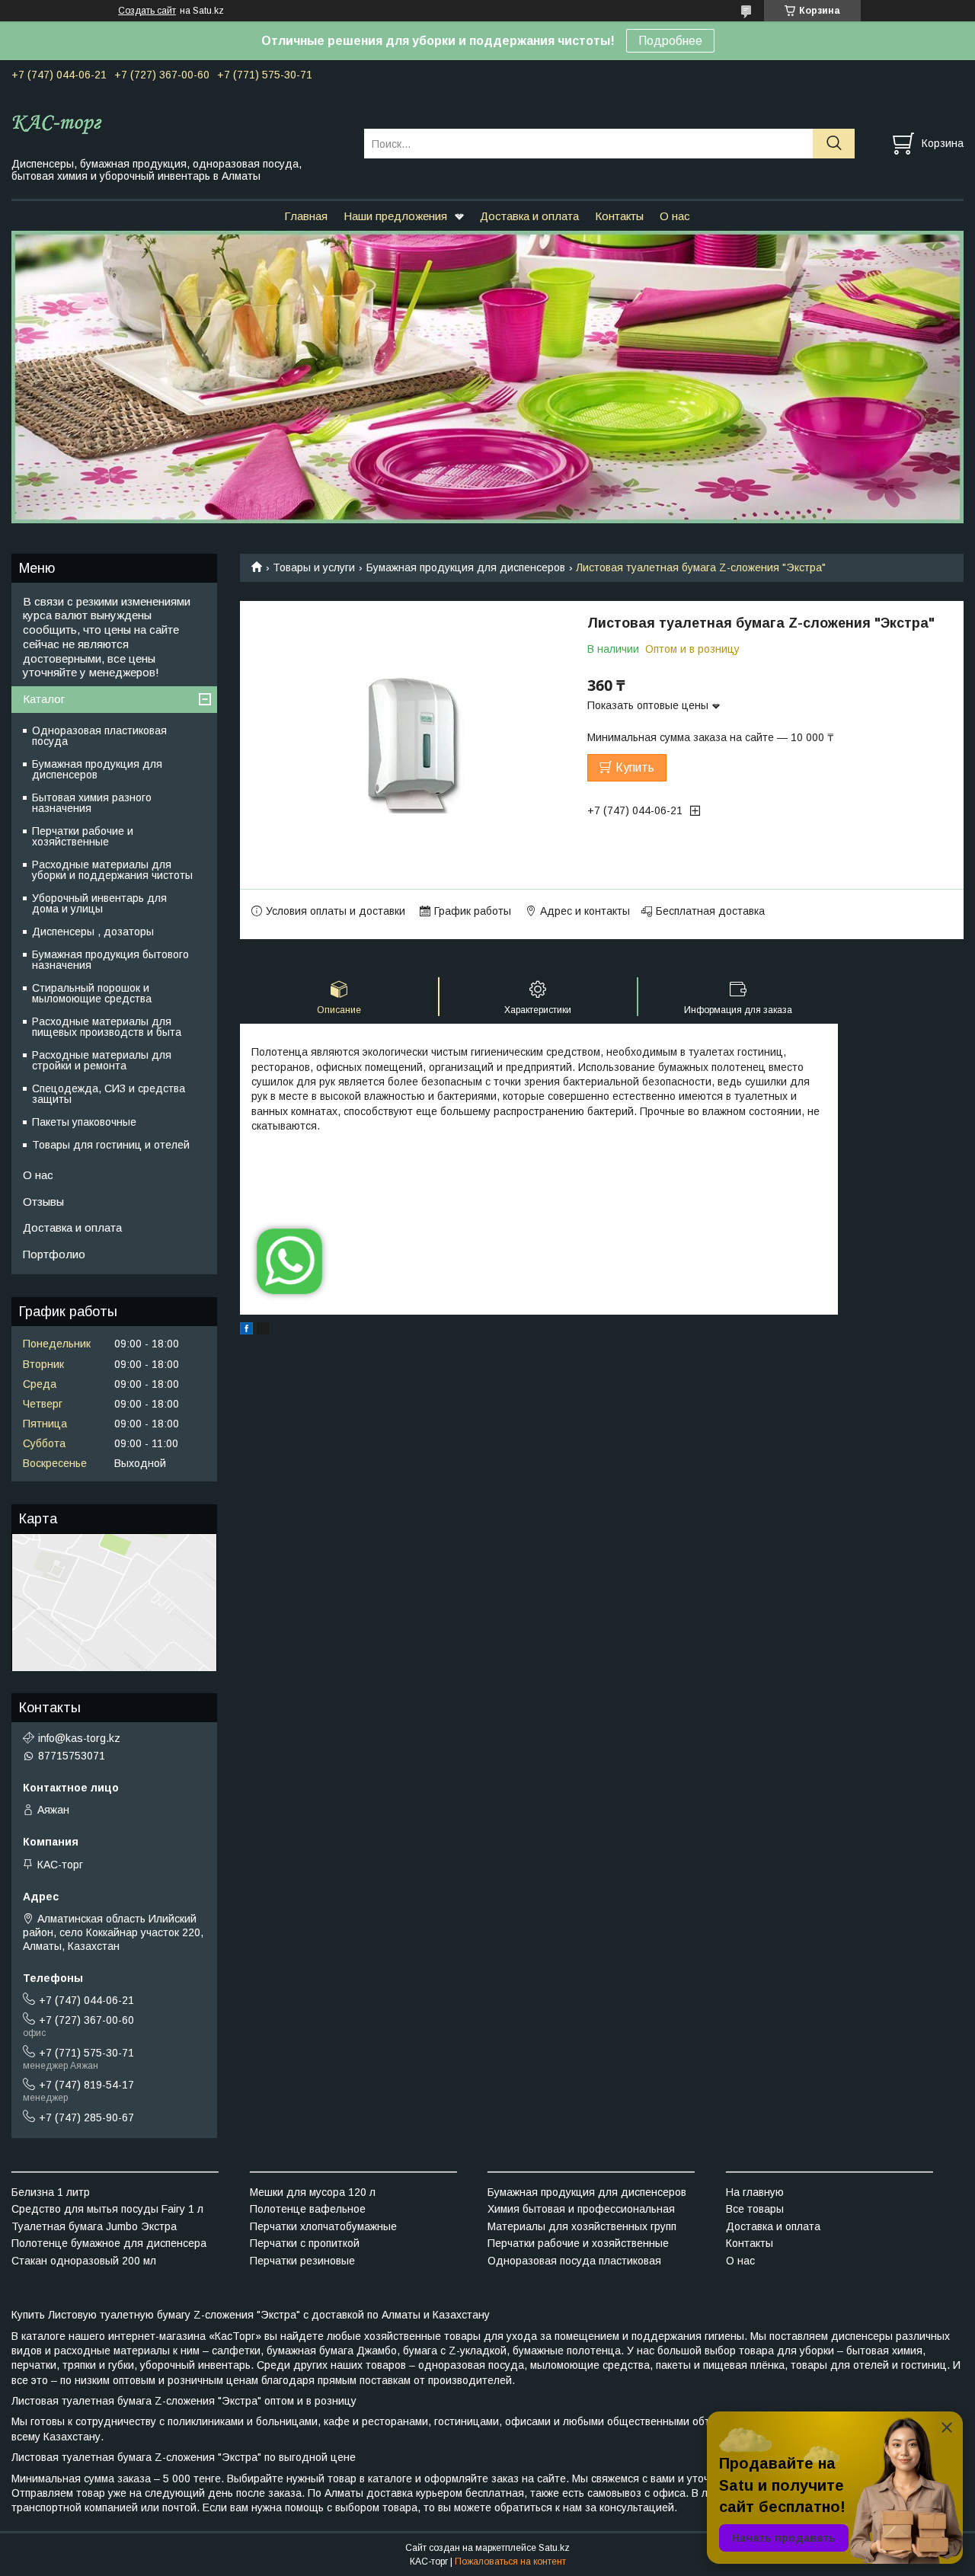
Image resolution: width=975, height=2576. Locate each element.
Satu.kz (554, 2548)
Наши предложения (395, 216)
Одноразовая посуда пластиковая (574, 2261)
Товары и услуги (314, 567)
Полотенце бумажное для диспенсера (109, 2243)
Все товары (755, 2209)
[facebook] (246, 1331)
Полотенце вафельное (308, 2209)
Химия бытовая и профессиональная (581, 2209)
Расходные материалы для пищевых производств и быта (107, 1027)
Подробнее (670, 41)
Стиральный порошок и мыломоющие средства (92, 993)
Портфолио (54, 1254)
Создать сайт (147, 11)
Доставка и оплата (529, 216)
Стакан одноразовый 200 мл (84, 2261)
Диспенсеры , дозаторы (93, 932)
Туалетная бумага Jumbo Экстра (94, 2226)
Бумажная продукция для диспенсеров (466, 567)
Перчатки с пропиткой (305, 2243)
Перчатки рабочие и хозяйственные (83, 836)
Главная (306, 216)
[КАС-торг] (178, 123)
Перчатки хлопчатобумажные (323, 2226)
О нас (675, 216)
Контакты (619, 216)
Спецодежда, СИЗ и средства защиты (109, 1094)
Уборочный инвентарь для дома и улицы (99, 903)
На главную (755, 2192)
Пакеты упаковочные (84, 1122)
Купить (635, 767)
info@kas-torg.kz (79, 1738)
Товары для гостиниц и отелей (111, 1145)
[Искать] (834, 144)
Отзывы (43, 1202)
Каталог (44, 699)
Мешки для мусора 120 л (313, 2192)
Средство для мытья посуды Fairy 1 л (107, 2209)
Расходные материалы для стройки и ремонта (102, 1060)
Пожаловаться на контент (510, 2562)
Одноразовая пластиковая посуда (99, 736)
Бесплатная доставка (710, 911)
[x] (263, 1331)
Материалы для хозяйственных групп (582, 2226)
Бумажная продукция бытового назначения (110, 960)
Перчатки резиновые (302, 2261)
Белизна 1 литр (51, 2192)
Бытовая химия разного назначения (92, 803)
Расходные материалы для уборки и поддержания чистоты (112, 870)
